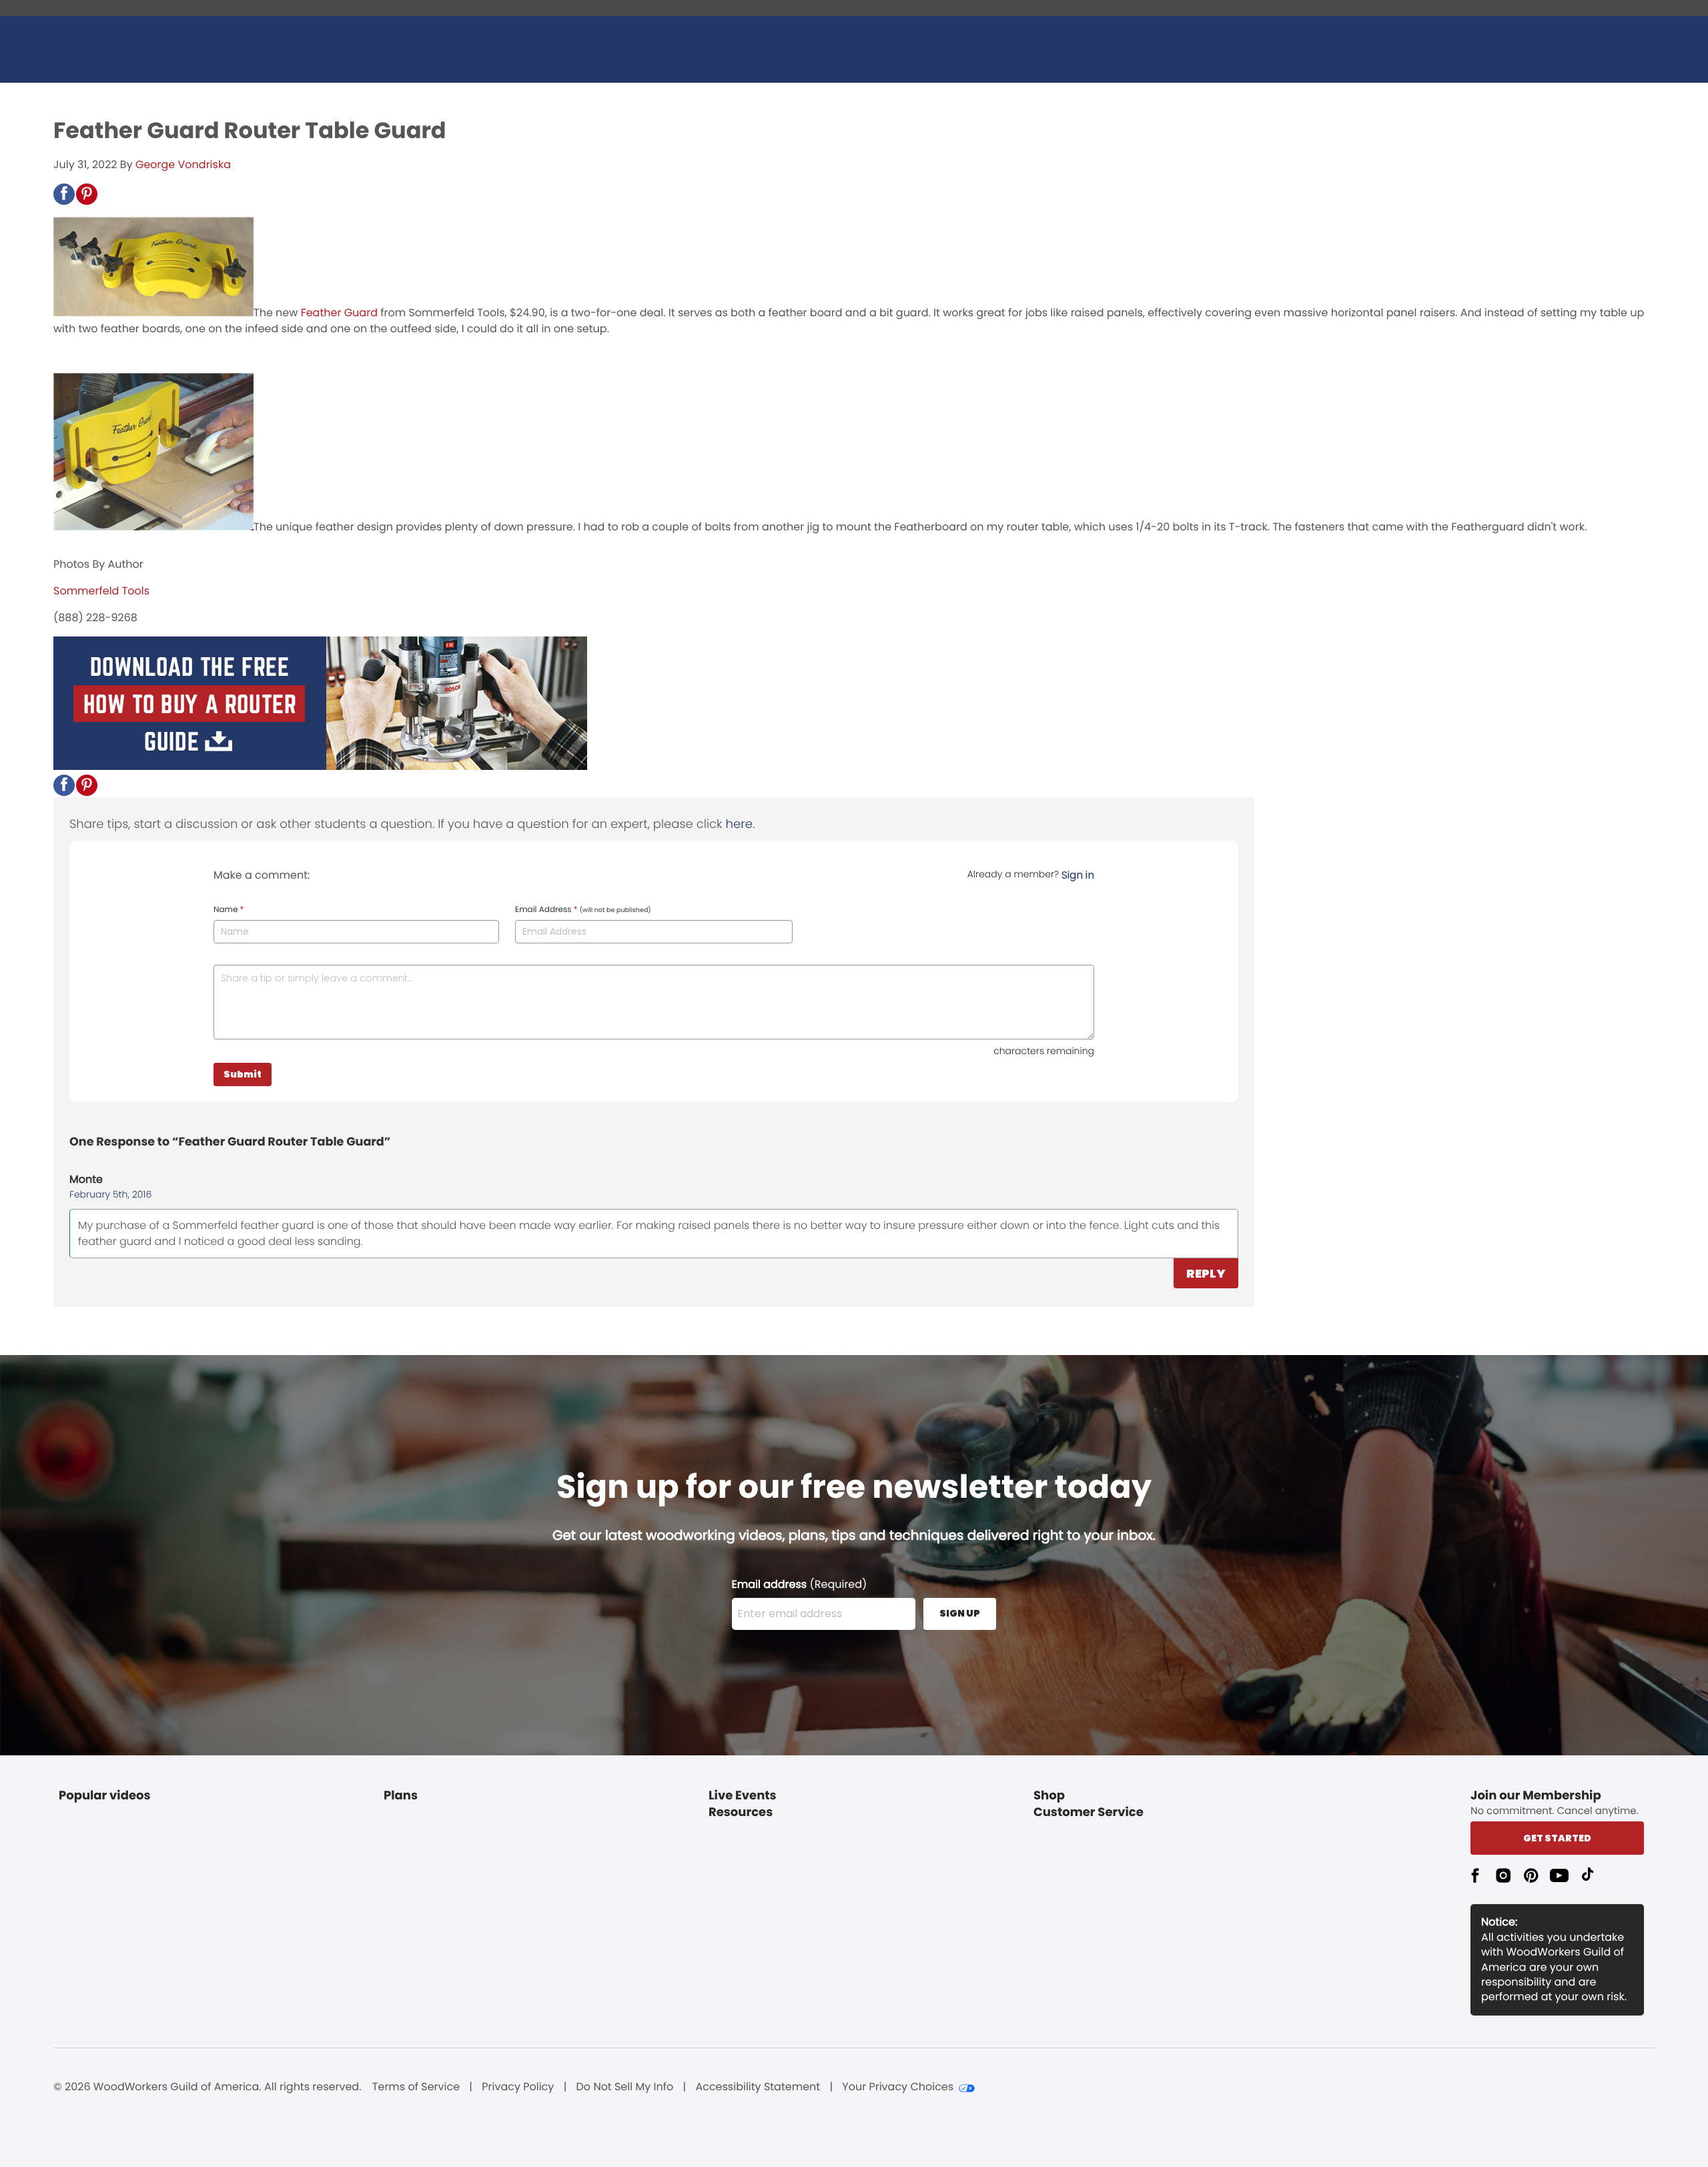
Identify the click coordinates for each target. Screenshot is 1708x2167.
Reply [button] (1206, 1273)
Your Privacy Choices (898, 2087)
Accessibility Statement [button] (758, 2087)
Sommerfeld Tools (101, 591)
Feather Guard (339, 313)
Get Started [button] (1557, 1838)
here (739, 824)
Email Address (583, 910)
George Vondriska (183, 164)
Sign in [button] (1078, 875)
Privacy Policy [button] (518, 2087)
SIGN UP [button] (960, 1613)
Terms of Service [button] (416, 2087)
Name (229, 910)
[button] (64, 194)
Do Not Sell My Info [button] (625, 2087)
